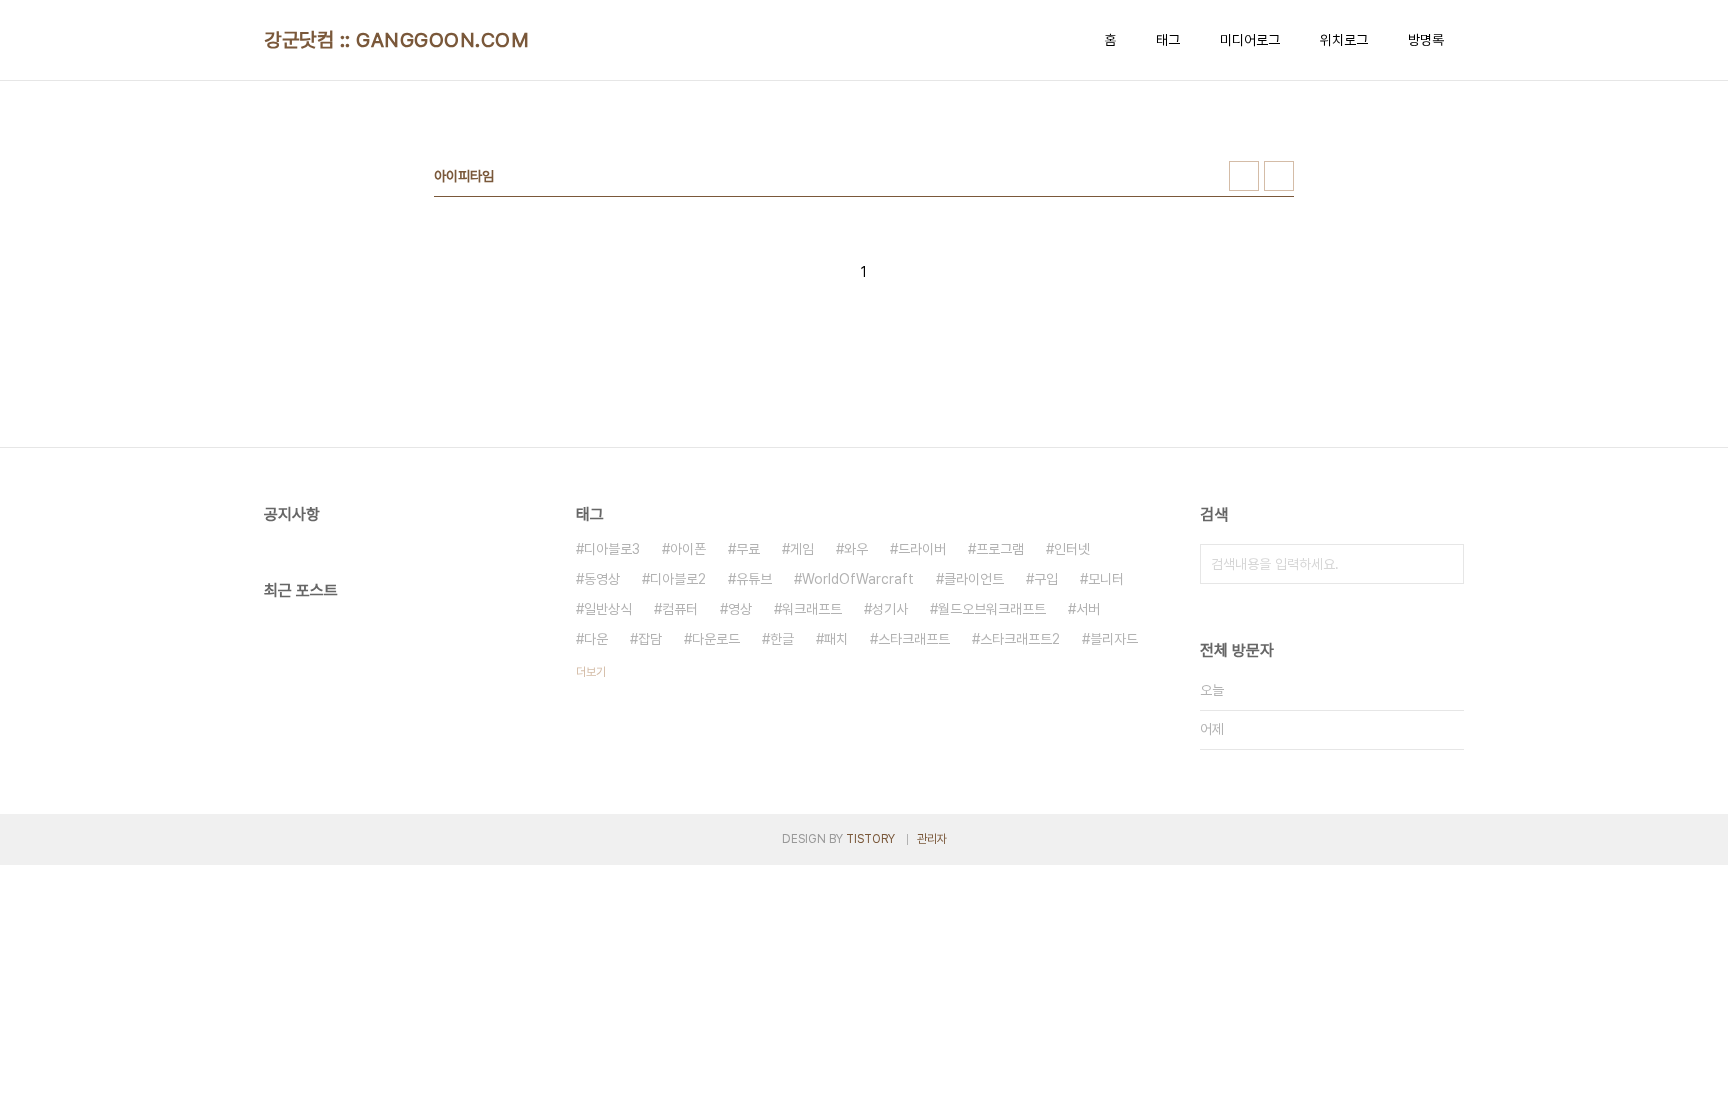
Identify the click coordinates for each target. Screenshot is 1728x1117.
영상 (740, 609)
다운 (596, 639)
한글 (782, 639)
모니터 (1106, 579)
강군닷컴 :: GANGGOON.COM (396, 40)
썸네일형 (1244, 176)
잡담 (650, 639)
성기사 (890, 609)
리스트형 (1279, 176)
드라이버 (922, 549)
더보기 (591, 672)
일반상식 (608, 609)
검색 (1444, 564)
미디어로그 (1250, 40)
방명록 (1426, 40)
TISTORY (870, 839)
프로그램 (1000, 549)
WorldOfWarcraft (858, 579)
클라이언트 (974, 579)
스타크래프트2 (1020, 639)
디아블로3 (612, 549)
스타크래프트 (914, 639)
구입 (1046, 579)
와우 (856, 549)
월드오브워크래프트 (992, 609)
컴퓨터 (680, 609)
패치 (836, 639)
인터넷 (1072, 549)
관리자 (932, 839)
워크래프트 (812, 609)
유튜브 (754, 579)
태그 (1168, 40)
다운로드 (716, 639)
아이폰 (688, 549)
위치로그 (1344, 40)
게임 (802, 549)
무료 (748, 549)
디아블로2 (678, 579)
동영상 (602, 579)
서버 (1088, 609)
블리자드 (1114, 639)
